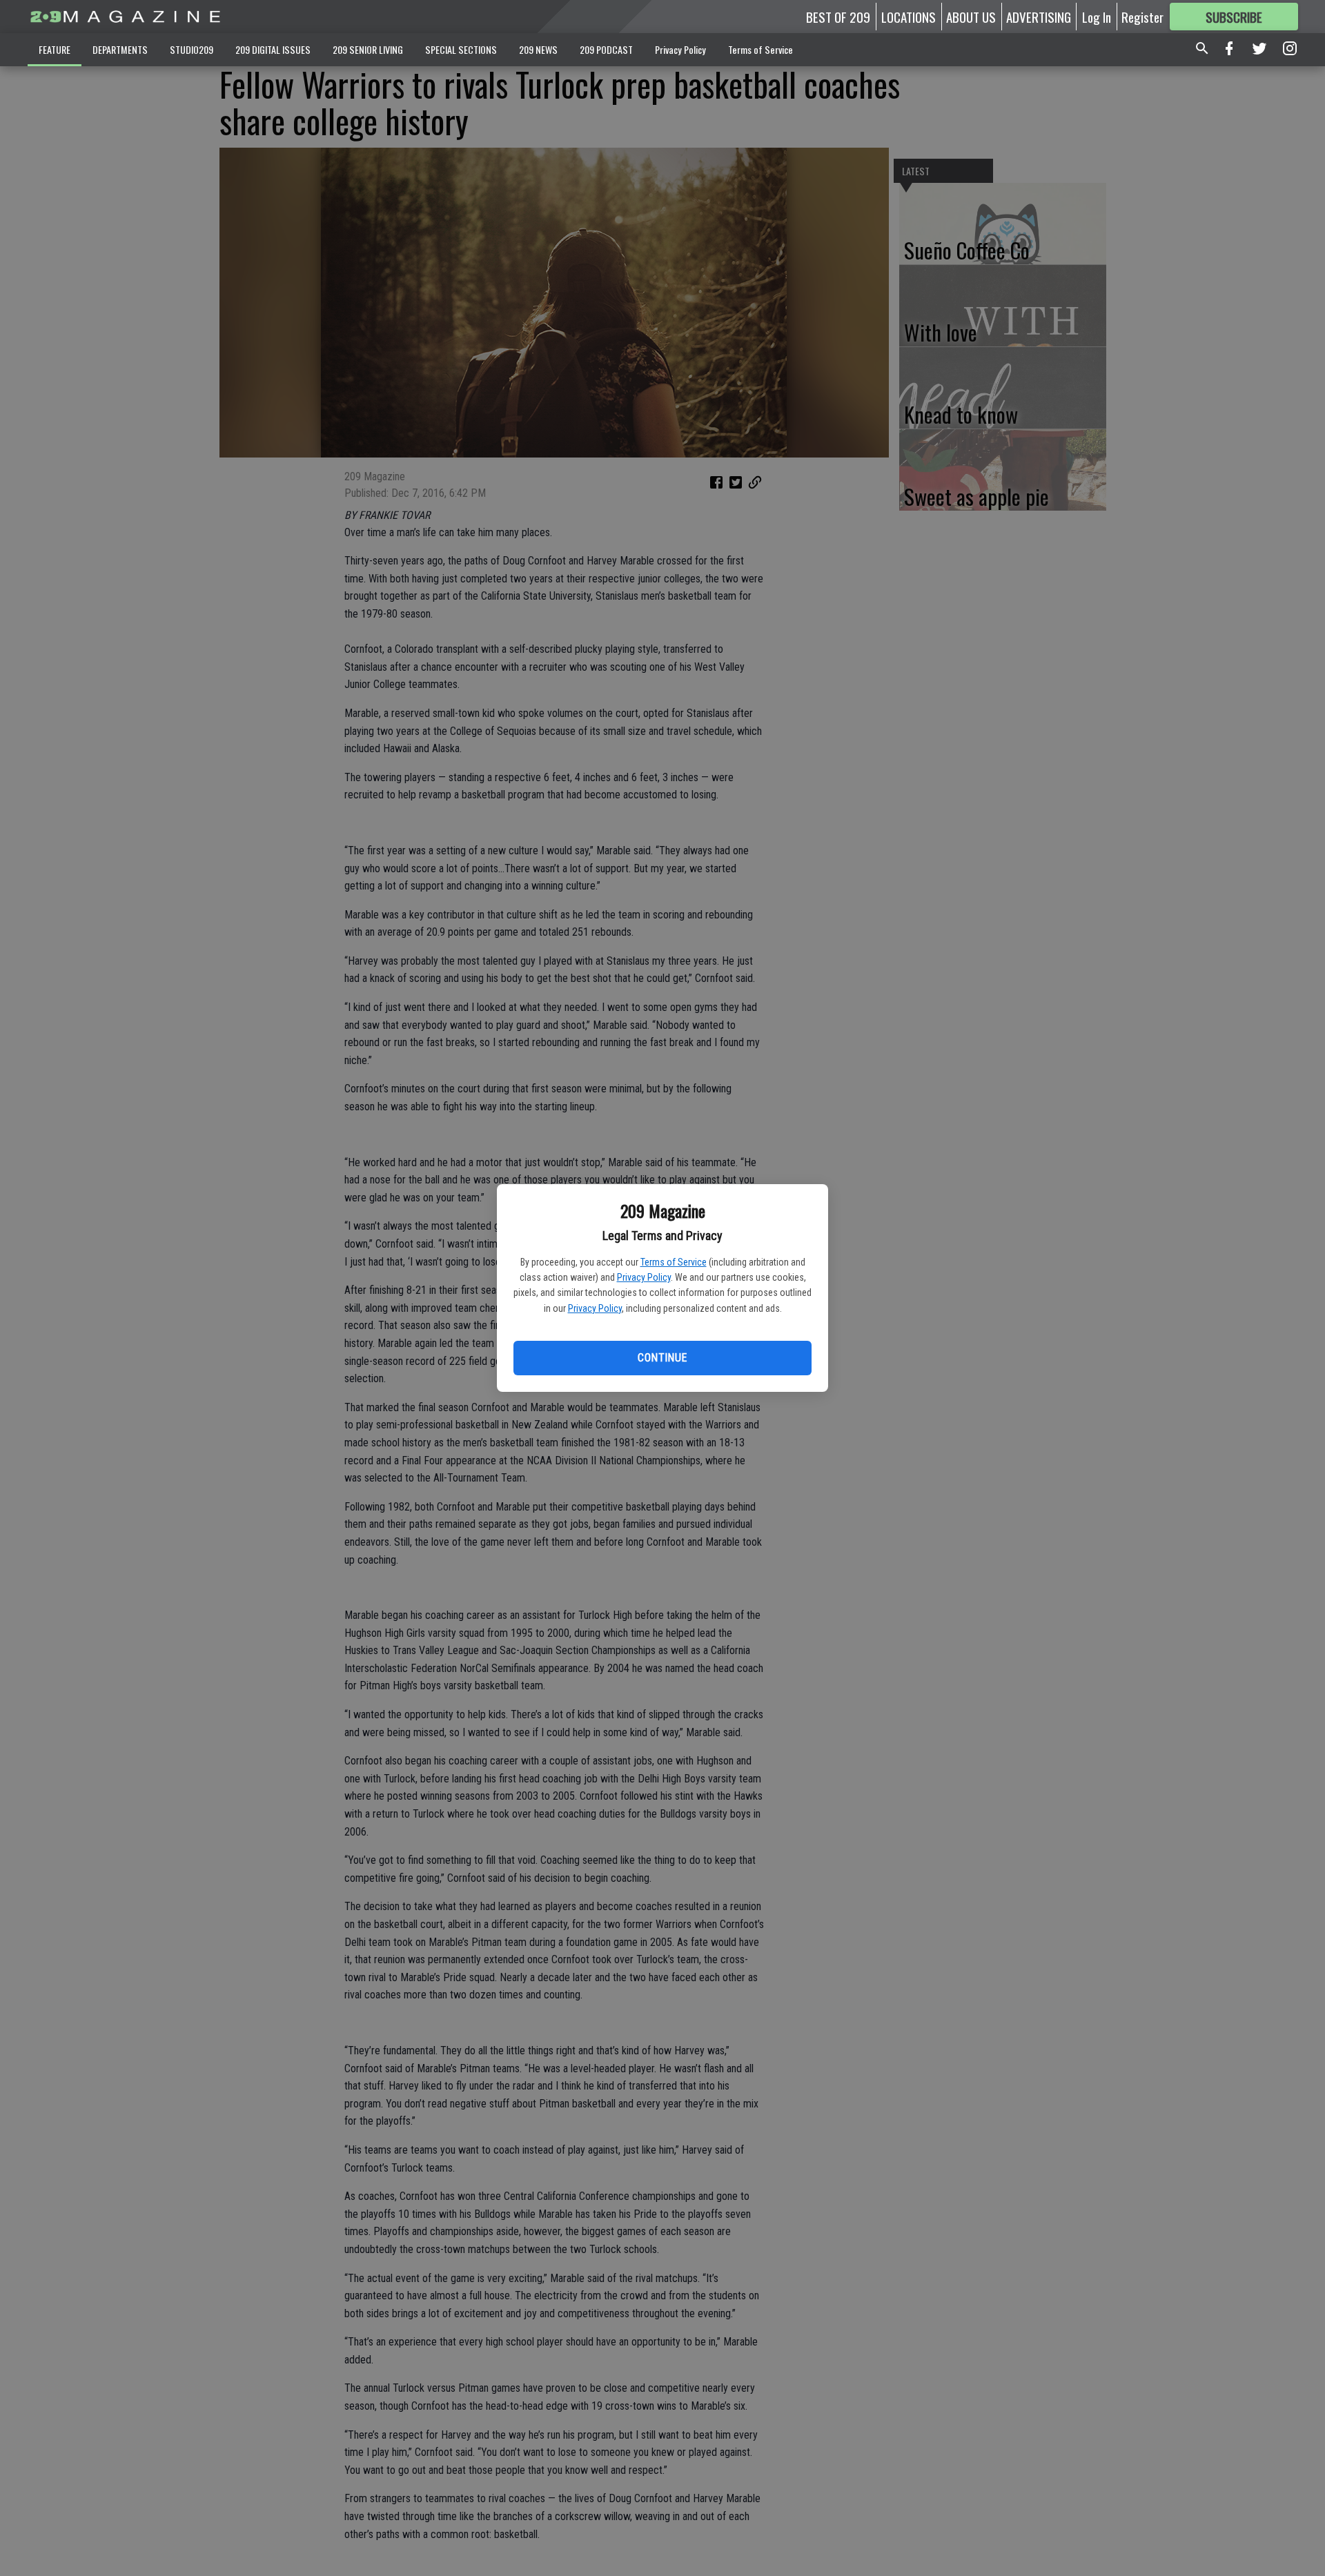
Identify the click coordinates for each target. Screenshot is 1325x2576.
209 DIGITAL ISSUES (273, 49)
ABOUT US (971, 17)
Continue (662, 1358)
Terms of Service (674, 1262)
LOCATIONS (909, 17)
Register (1142, 17)
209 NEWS (538, 49)
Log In (1097, 17)
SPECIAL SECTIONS (461, 49)
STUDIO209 (192, 49)
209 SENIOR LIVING (368, 49)
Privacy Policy (644, 1277)
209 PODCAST (606, 49)
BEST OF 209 (838, 17)
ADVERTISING (1039, 17)
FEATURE (55, 49)
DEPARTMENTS (120, 49)
